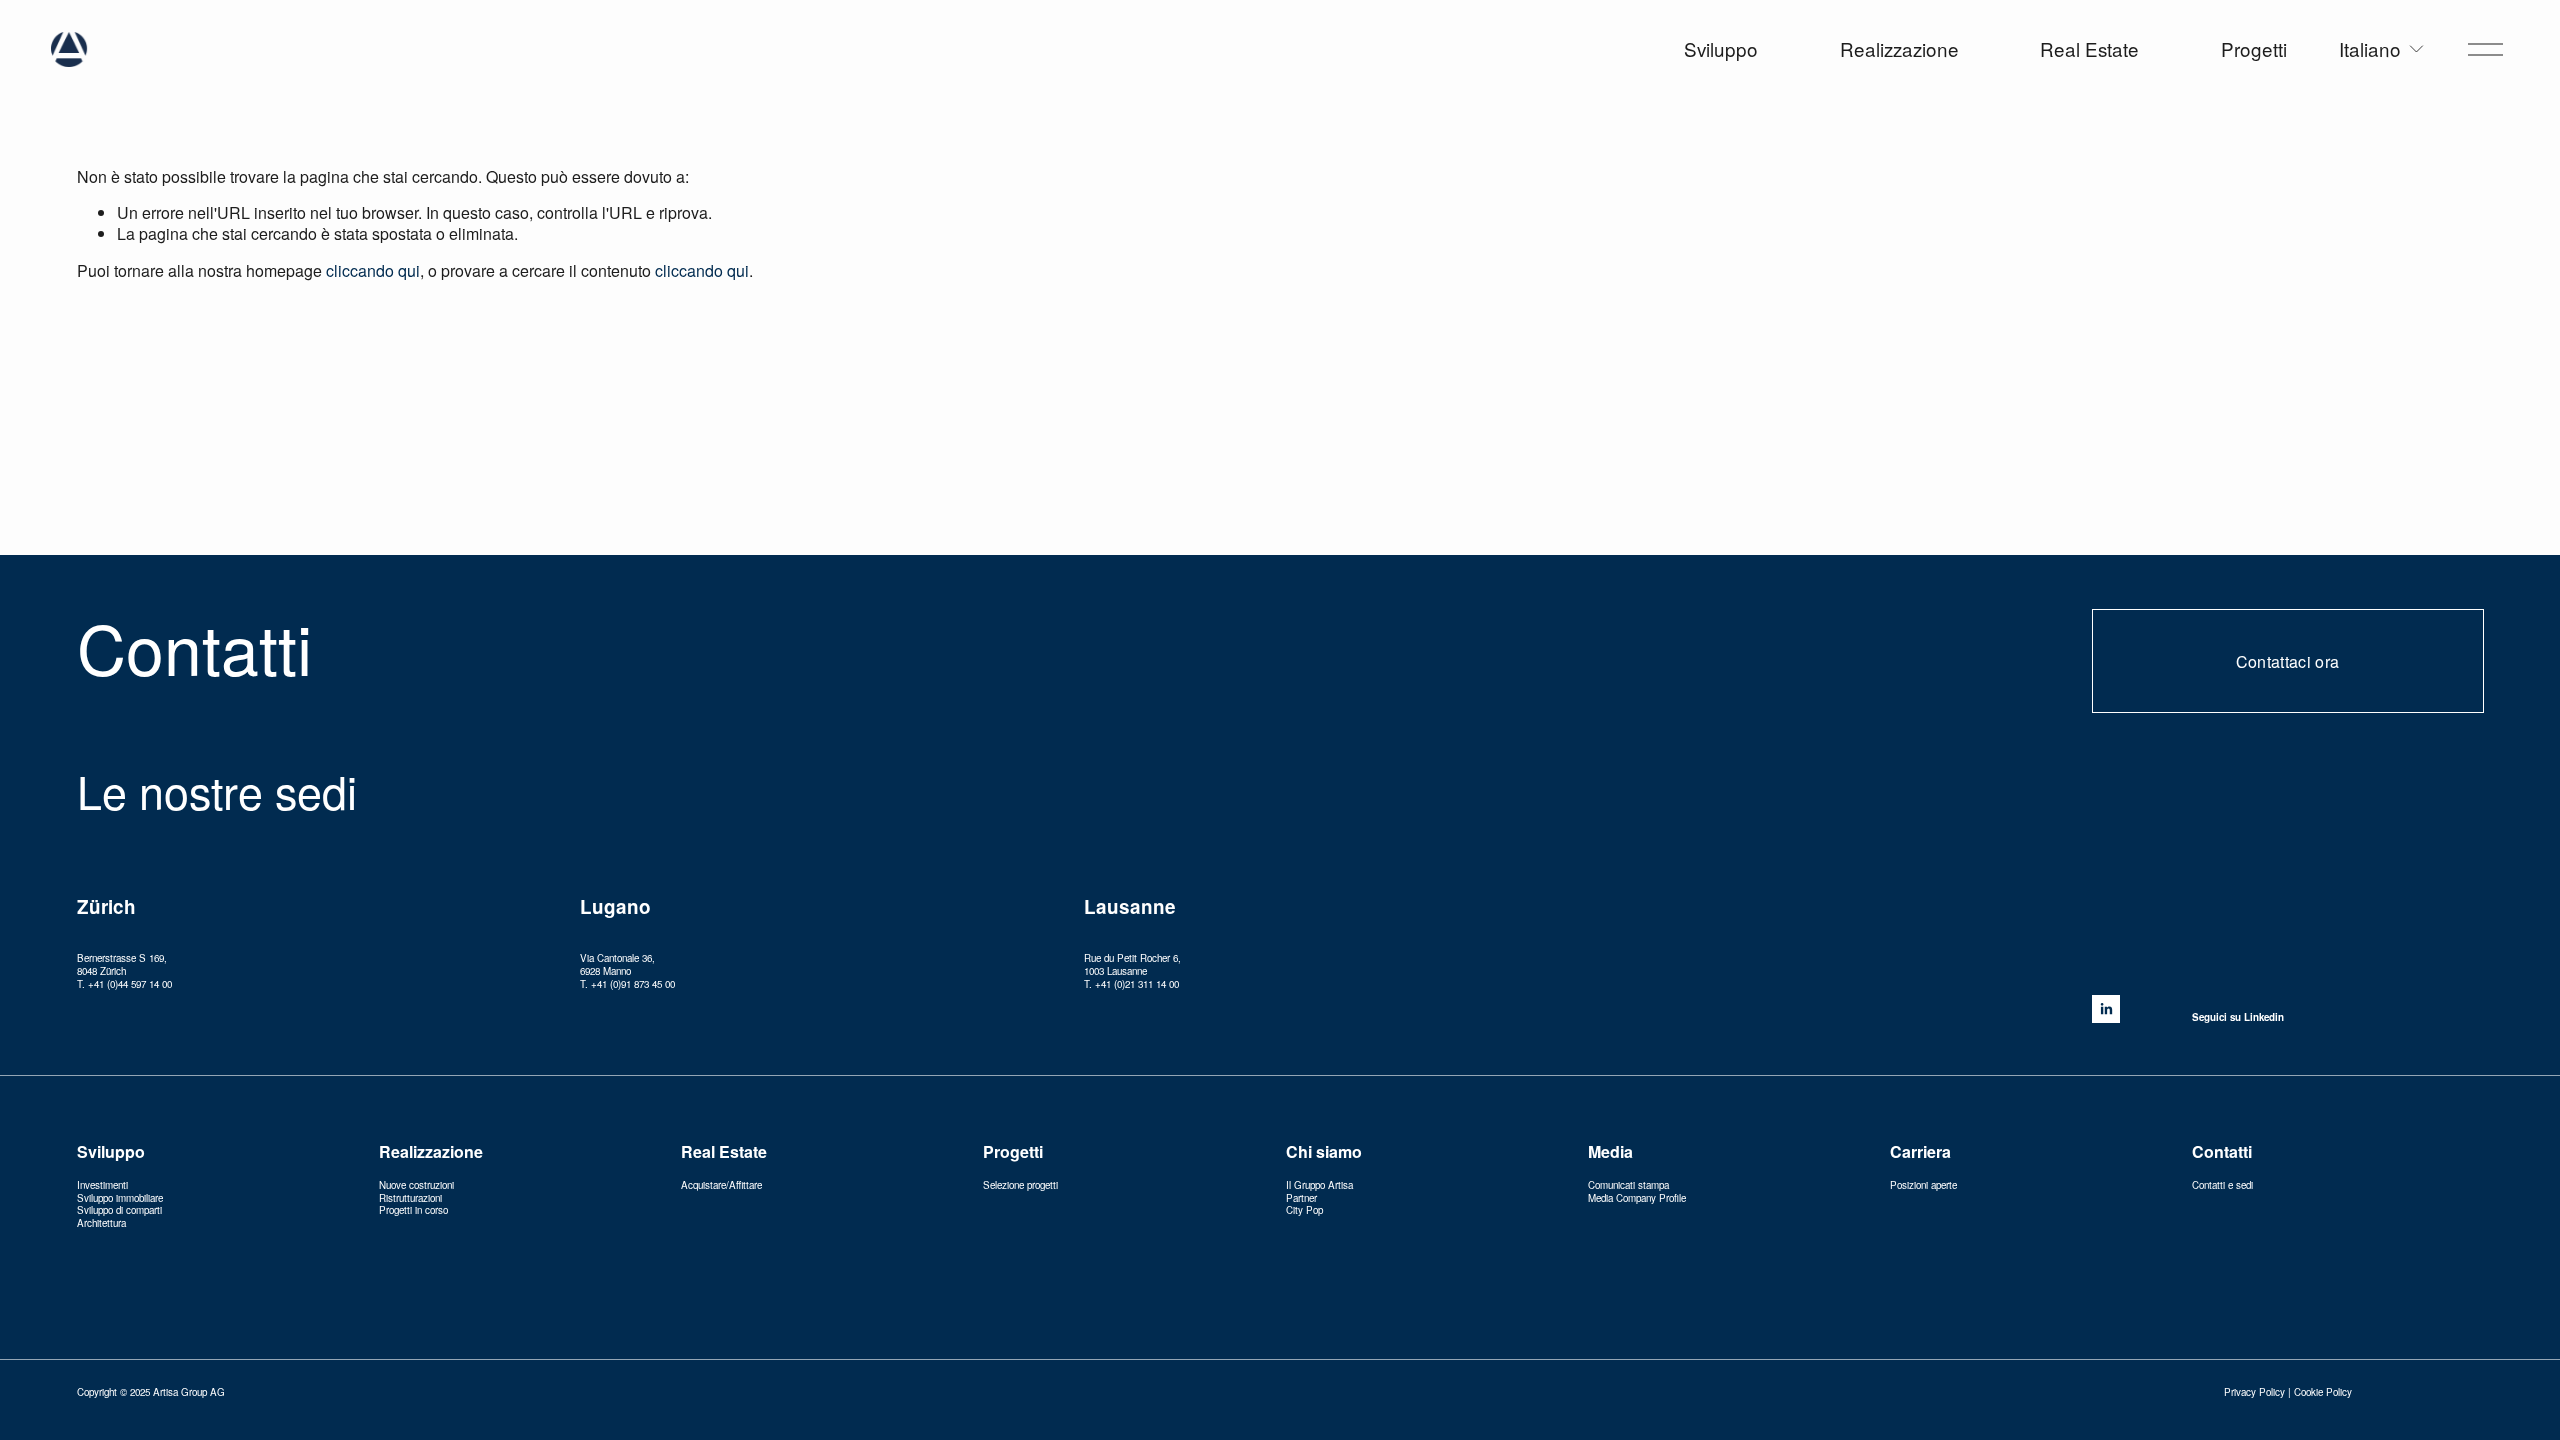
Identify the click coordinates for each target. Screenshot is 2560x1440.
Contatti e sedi (2222, 1185)
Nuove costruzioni (416, 1185)
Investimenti (102, 1185)
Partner (1301, 1198)
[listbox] (2382, 50)
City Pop (1304, 1210)
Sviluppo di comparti (119, 1210)
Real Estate (2089, 49)
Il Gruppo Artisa (1319, 1185)
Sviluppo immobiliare (120, 1198)
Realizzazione (1899, 49)
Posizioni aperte (1923, 1185)
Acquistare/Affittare (721, 1185)
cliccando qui (373, 270)
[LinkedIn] (2106, 1009)
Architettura (101, 1223)
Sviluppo (1721, 49)
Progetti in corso (413, 1210)
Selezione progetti (1020, 1185)
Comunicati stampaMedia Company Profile (1637, 1192)
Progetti (2254, 49)
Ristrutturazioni (410, 1198)
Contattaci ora (2287, 661)
